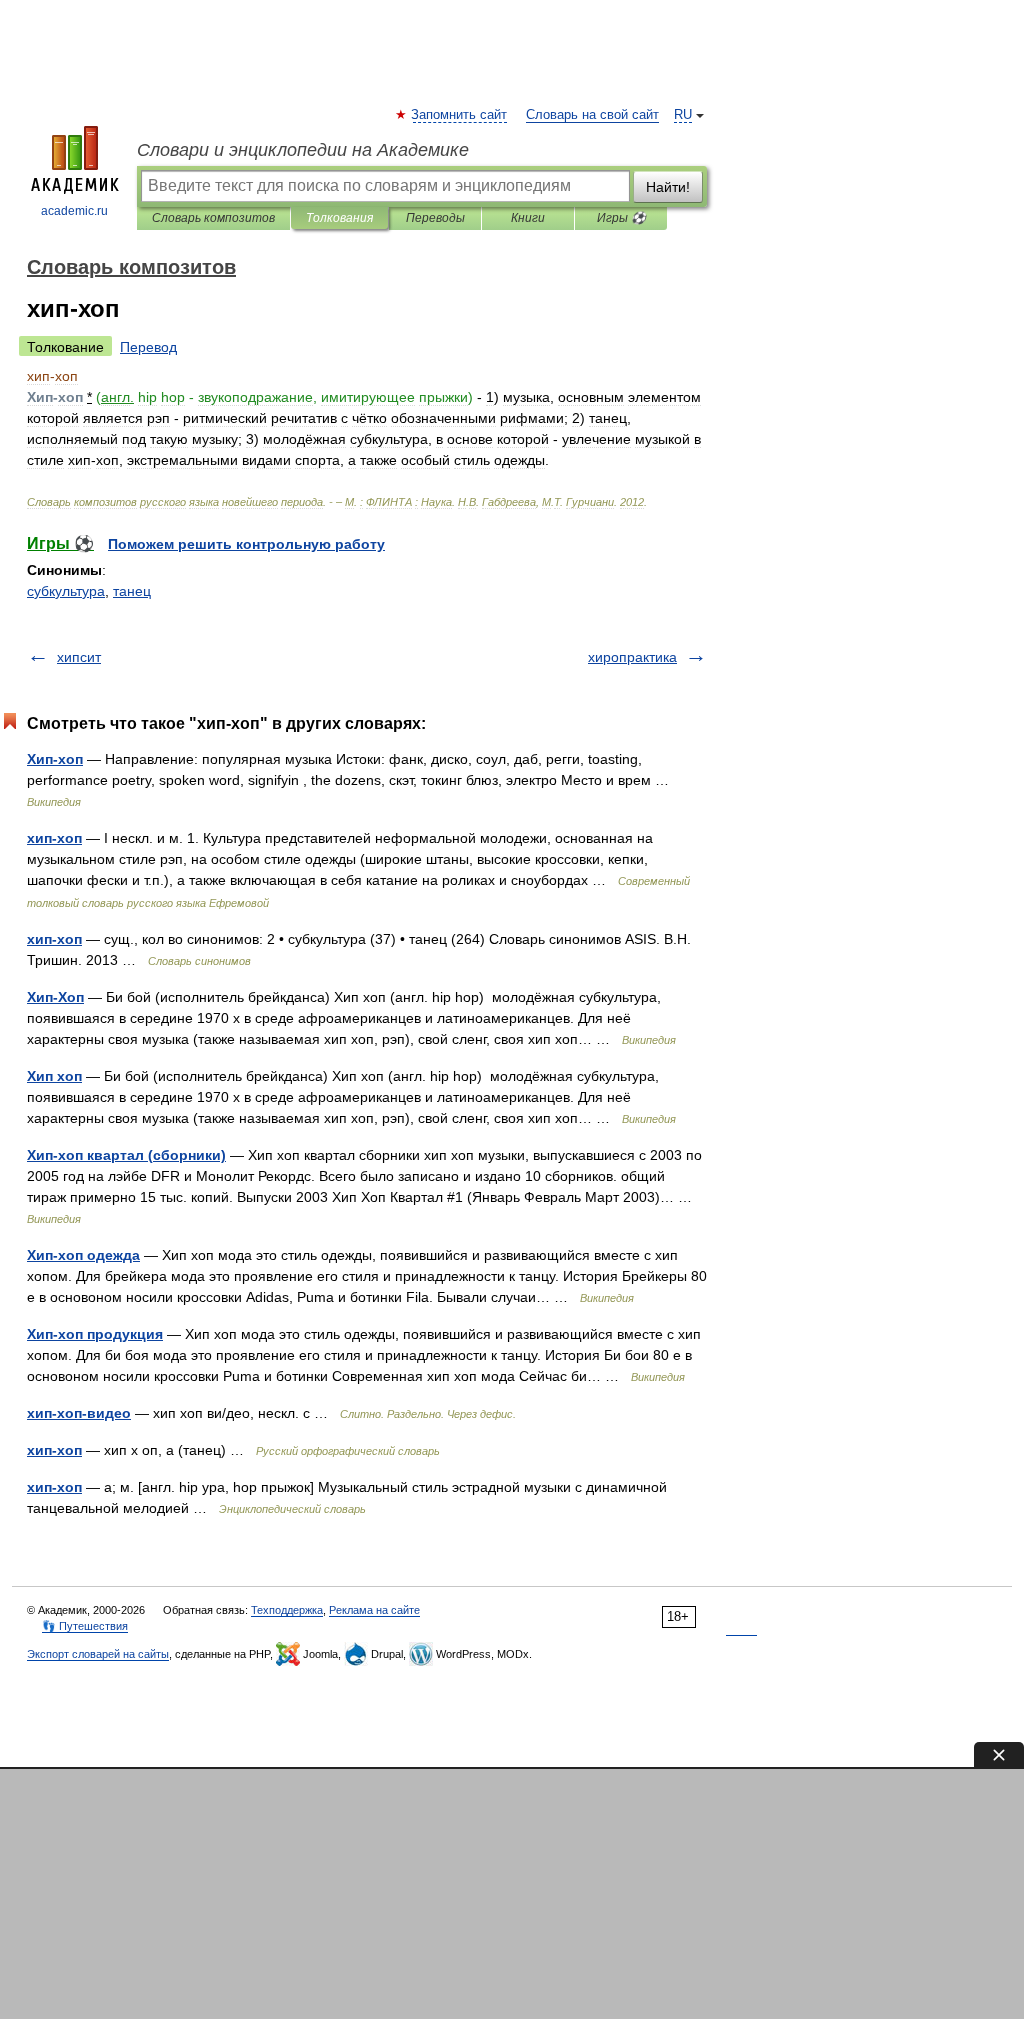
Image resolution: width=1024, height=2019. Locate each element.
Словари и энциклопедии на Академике (303, 150)
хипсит (79, 657)
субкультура (66, 591)
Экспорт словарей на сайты (98, 1654)
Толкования (339, 218)
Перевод (148, 347)
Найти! (668, 187)
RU (683, 115)
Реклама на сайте (374, 1610)
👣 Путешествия (85, 1626)
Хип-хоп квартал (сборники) (126, 1155)
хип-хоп (54, 838)
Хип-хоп (55, 759)
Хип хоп (54, 1076)
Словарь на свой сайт (592, 115)
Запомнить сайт (460, 115)
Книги (528, 218)
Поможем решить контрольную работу (246, 544)
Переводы (435, 218)
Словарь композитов (213, 218)
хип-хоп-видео (79, 1413)
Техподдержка (287, 1610)
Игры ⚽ (621, 218)
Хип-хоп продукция (95, 1334)
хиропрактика (632, 657)
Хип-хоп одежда (83, 1255)
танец (132, 591)
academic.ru (74, 211)
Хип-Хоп (55, 997)
